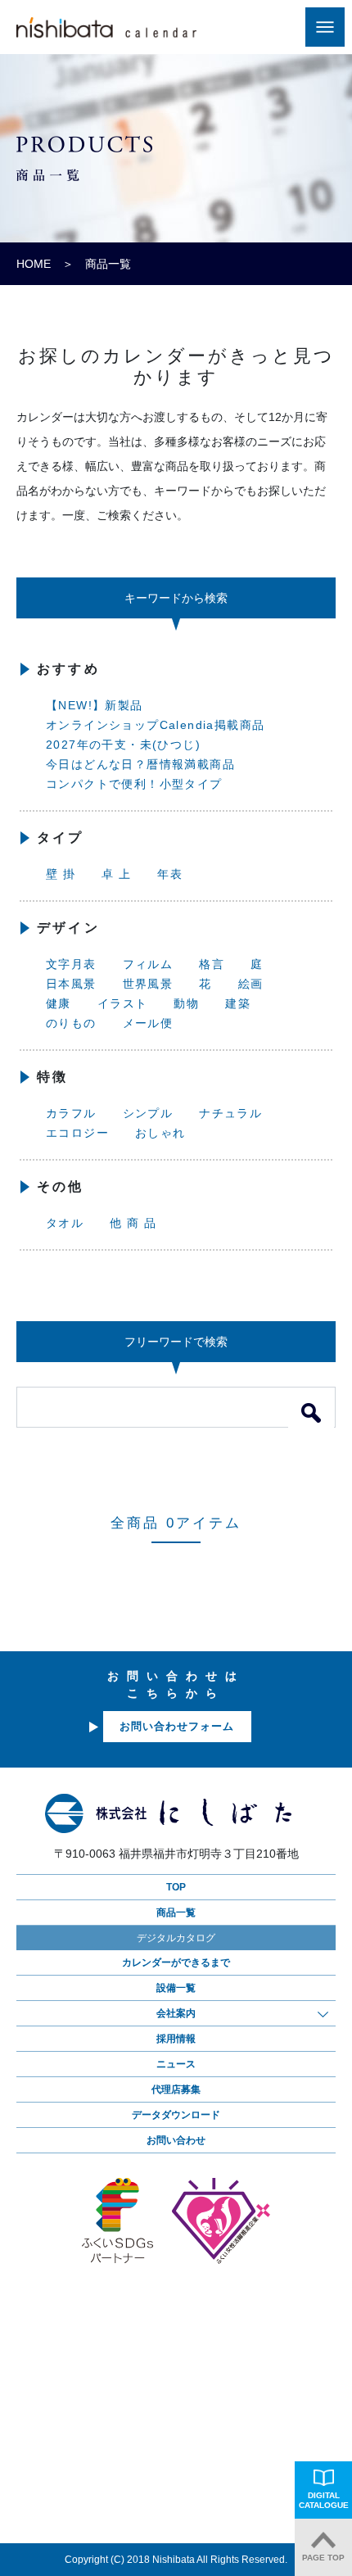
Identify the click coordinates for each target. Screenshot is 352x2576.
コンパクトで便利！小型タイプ (134, 784)
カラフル (71, 1113)
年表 (170, 874)
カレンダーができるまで (176, 1963)
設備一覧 (176, 1988)
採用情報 (176, 2039)
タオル (65, 1223)
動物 (186, 1003)
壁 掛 (61, 874)
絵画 (251, 984)
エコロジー (77, 1133)
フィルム (148, 964)
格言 (212, 964)
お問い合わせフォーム (177, 1726)
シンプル (148, 1113)
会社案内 (176, 2013)
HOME (34, 264)
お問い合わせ (176, 2140)
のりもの (71, 1023)
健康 (59, 1003)
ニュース (176, 2064)
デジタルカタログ (176, 1938)
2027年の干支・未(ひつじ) (123, 745)
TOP (176, 1887)
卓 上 (116, 874)
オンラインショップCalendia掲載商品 (155, 725)
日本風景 (71, 984)
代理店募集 (176, 2089)
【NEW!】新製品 (95, 705)
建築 (238, 1003)
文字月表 (71, 964)
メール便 (148, 1023)
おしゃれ (160, 1133)
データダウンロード (176, 2115)
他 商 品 (133, 1223)
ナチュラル (230, 1113)
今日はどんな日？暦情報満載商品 (140, 764)
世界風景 (148, 984)
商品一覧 (176, 1913)
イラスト (123, 1003)
